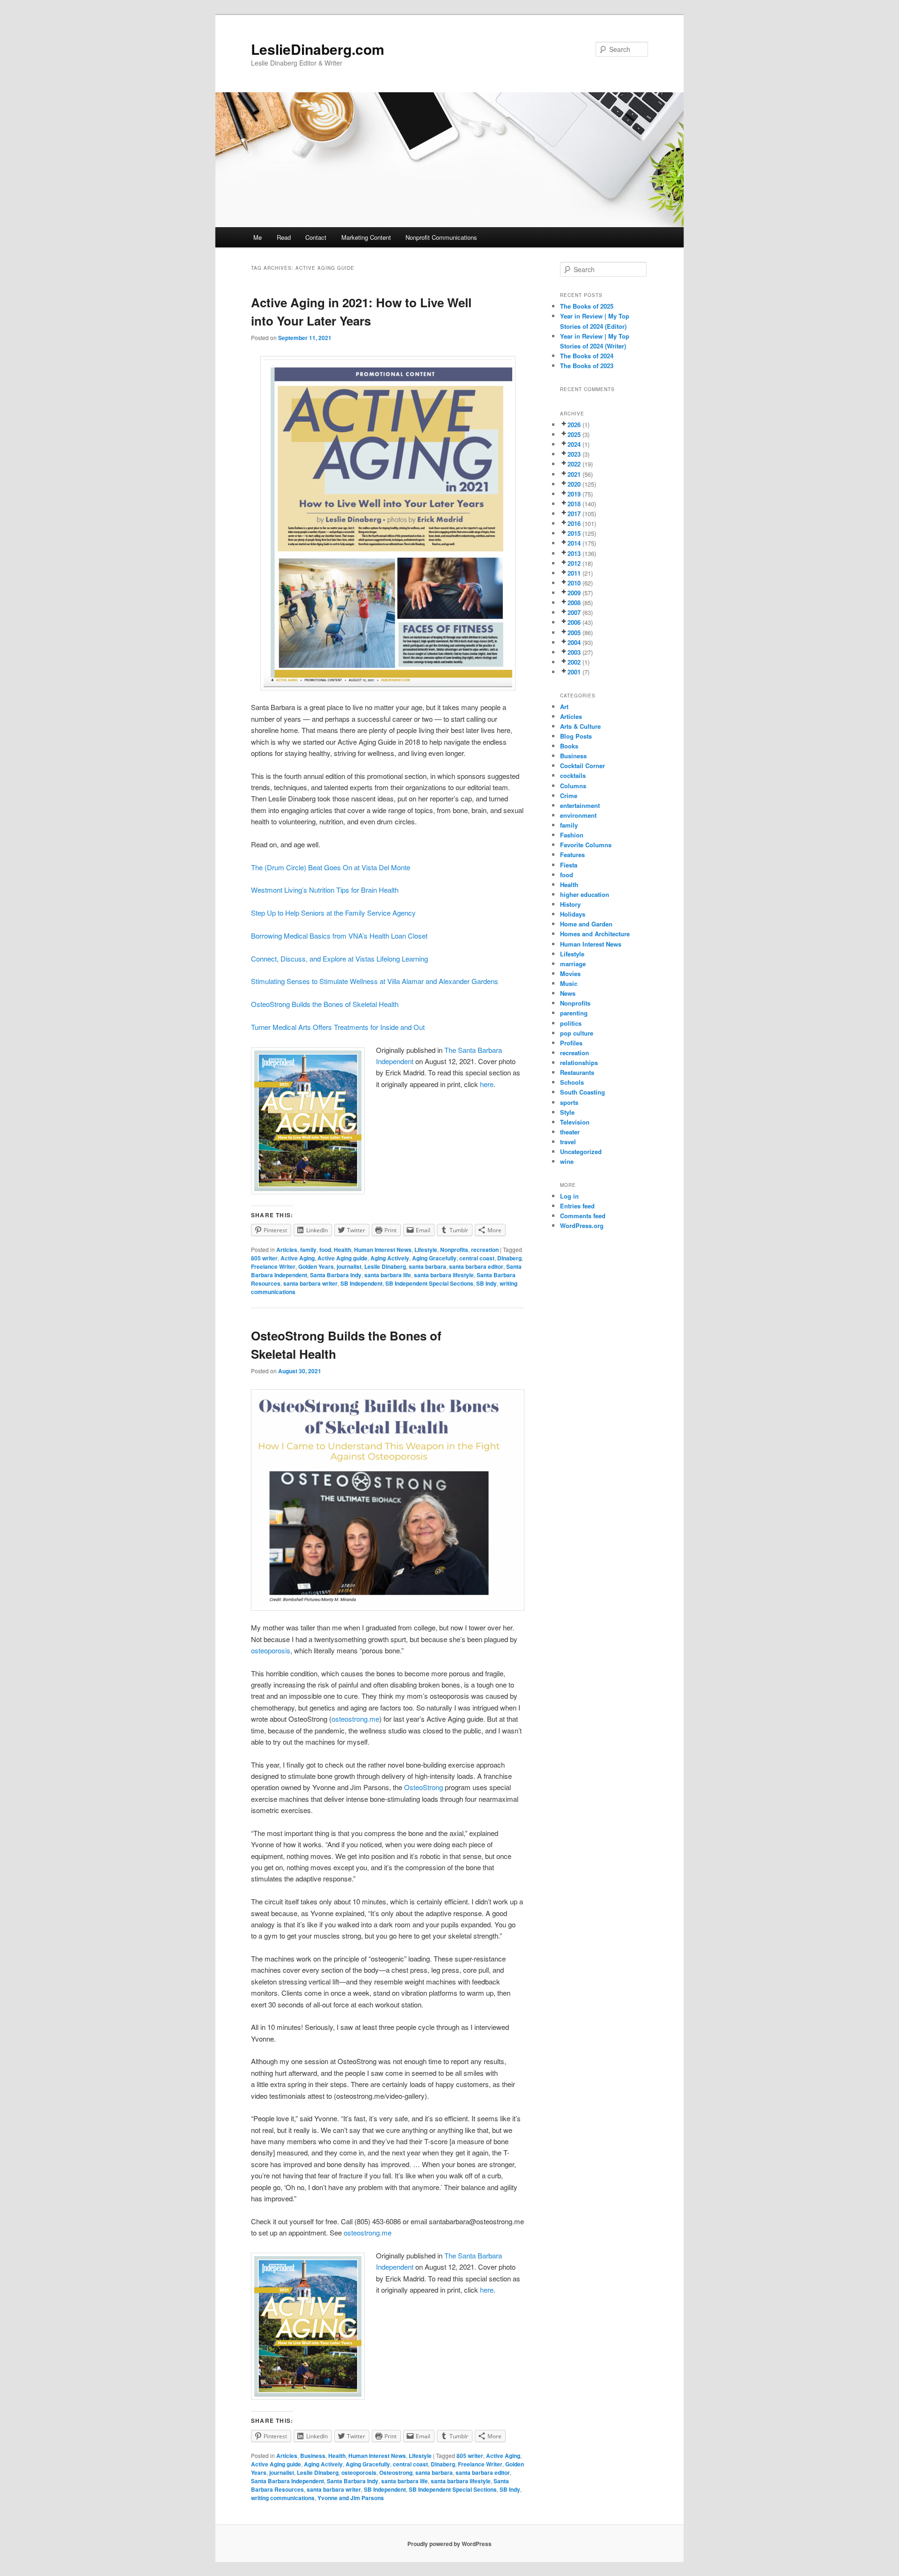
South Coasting (582, 1092)
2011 (574, 573)
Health (343, 1250)
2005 (574, 633)
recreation (485, 1250)
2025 (574, 434)
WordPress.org (582, 1225)
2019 (574, 494)
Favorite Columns (586, 845)
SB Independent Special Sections (429, 1283)
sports (569, 1102)
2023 (574, 454)
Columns (573, 786)
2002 (574, 662)
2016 (574, 523)
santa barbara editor (476, 1266)
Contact (316, 237)
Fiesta (569, 865)
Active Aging (298, 1258)
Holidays (573, 914)
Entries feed (577, 1206)
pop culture (577, 1033)
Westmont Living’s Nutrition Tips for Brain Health (325, 890)
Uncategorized (581, 1151)
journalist (349, 1266)
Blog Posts (576, 736)
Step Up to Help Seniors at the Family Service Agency (333, 913)
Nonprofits (454, 1250)
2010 (574, 583)
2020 (574, 484)
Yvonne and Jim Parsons (351, 2498)
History (570, 904)
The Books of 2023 (587, 366)
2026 (574, 425)
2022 (574, 464)
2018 (574, 504)
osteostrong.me (355, 1719)
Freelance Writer (273, 1266)
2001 (574, 672)
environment (578, 815)
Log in (569, 1196)
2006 (574, 622)
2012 (574, 563)
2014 (574, 543)
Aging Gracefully (434, 1258)
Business (313, 2456)
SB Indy (486, 1283)
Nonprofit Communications (441, 237)
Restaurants (577, 1072)
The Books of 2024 (587, 356)
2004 (574, 642)
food (325, 1250)
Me (258, 237)
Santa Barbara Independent (287, 2481)
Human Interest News (383, 1250)
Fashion (572, 835)
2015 (574, 533)
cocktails (573, 775)
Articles (287, 1250)
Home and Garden (586, 924)
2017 (574, 514)
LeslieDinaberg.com (318, 49)
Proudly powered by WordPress (449, 2544)
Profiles (571, 1043)
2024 (574, 444)
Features (572, 855)
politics (571, 1023)
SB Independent (361, 1283)
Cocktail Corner (582, 766)
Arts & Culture (580, 726)
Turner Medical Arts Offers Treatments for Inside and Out (338, 1027)
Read (284, 237)
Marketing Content (366, 237)
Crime (569, 796)
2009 (574, 593)
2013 (574, 553)
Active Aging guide (343, 1258)
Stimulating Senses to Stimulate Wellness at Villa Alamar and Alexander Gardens (375, 981)
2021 (574, 474)
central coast (477, 1258)
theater (570, 1132)
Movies (570, 973)
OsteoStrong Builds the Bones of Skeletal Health (325, 1004)
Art (564, 707)
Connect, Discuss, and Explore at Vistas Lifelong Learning (339, 959)
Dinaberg (509, 1258)
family (308, 1250)
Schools (572, 1082)
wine (567, 1161)
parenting (574, 1013)
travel (568, 1142)
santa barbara (427, 1266)
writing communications (283, 2498)
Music (569, 983)
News (568, 993)
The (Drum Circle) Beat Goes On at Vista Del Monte (331, 867)
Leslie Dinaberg (385, 1266)
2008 (574, 603)
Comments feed (583, 1216)
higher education (585, 894)
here (487, 1084)
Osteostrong (396, 2472)
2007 (574, 612)
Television (575, 1122)
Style (567, 1112)
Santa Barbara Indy (336, 1275)
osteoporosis (271, 1650)
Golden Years (316, 1266)
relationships (579, 1062)
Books (569, 746)
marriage (573, 964)
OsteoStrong (424, 1787)
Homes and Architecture (595, 934)
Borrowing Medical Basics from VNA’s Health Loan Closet (339, 936)
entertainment (580, 805)
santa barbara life (388, 1275)
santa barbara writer (310, 1283)
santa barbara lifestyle (444, 1275)
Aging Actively (390, 1258)
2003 (574, 652)
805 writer (264, 1258)
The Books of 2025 (587, 306)
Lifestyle (426, 1250)
